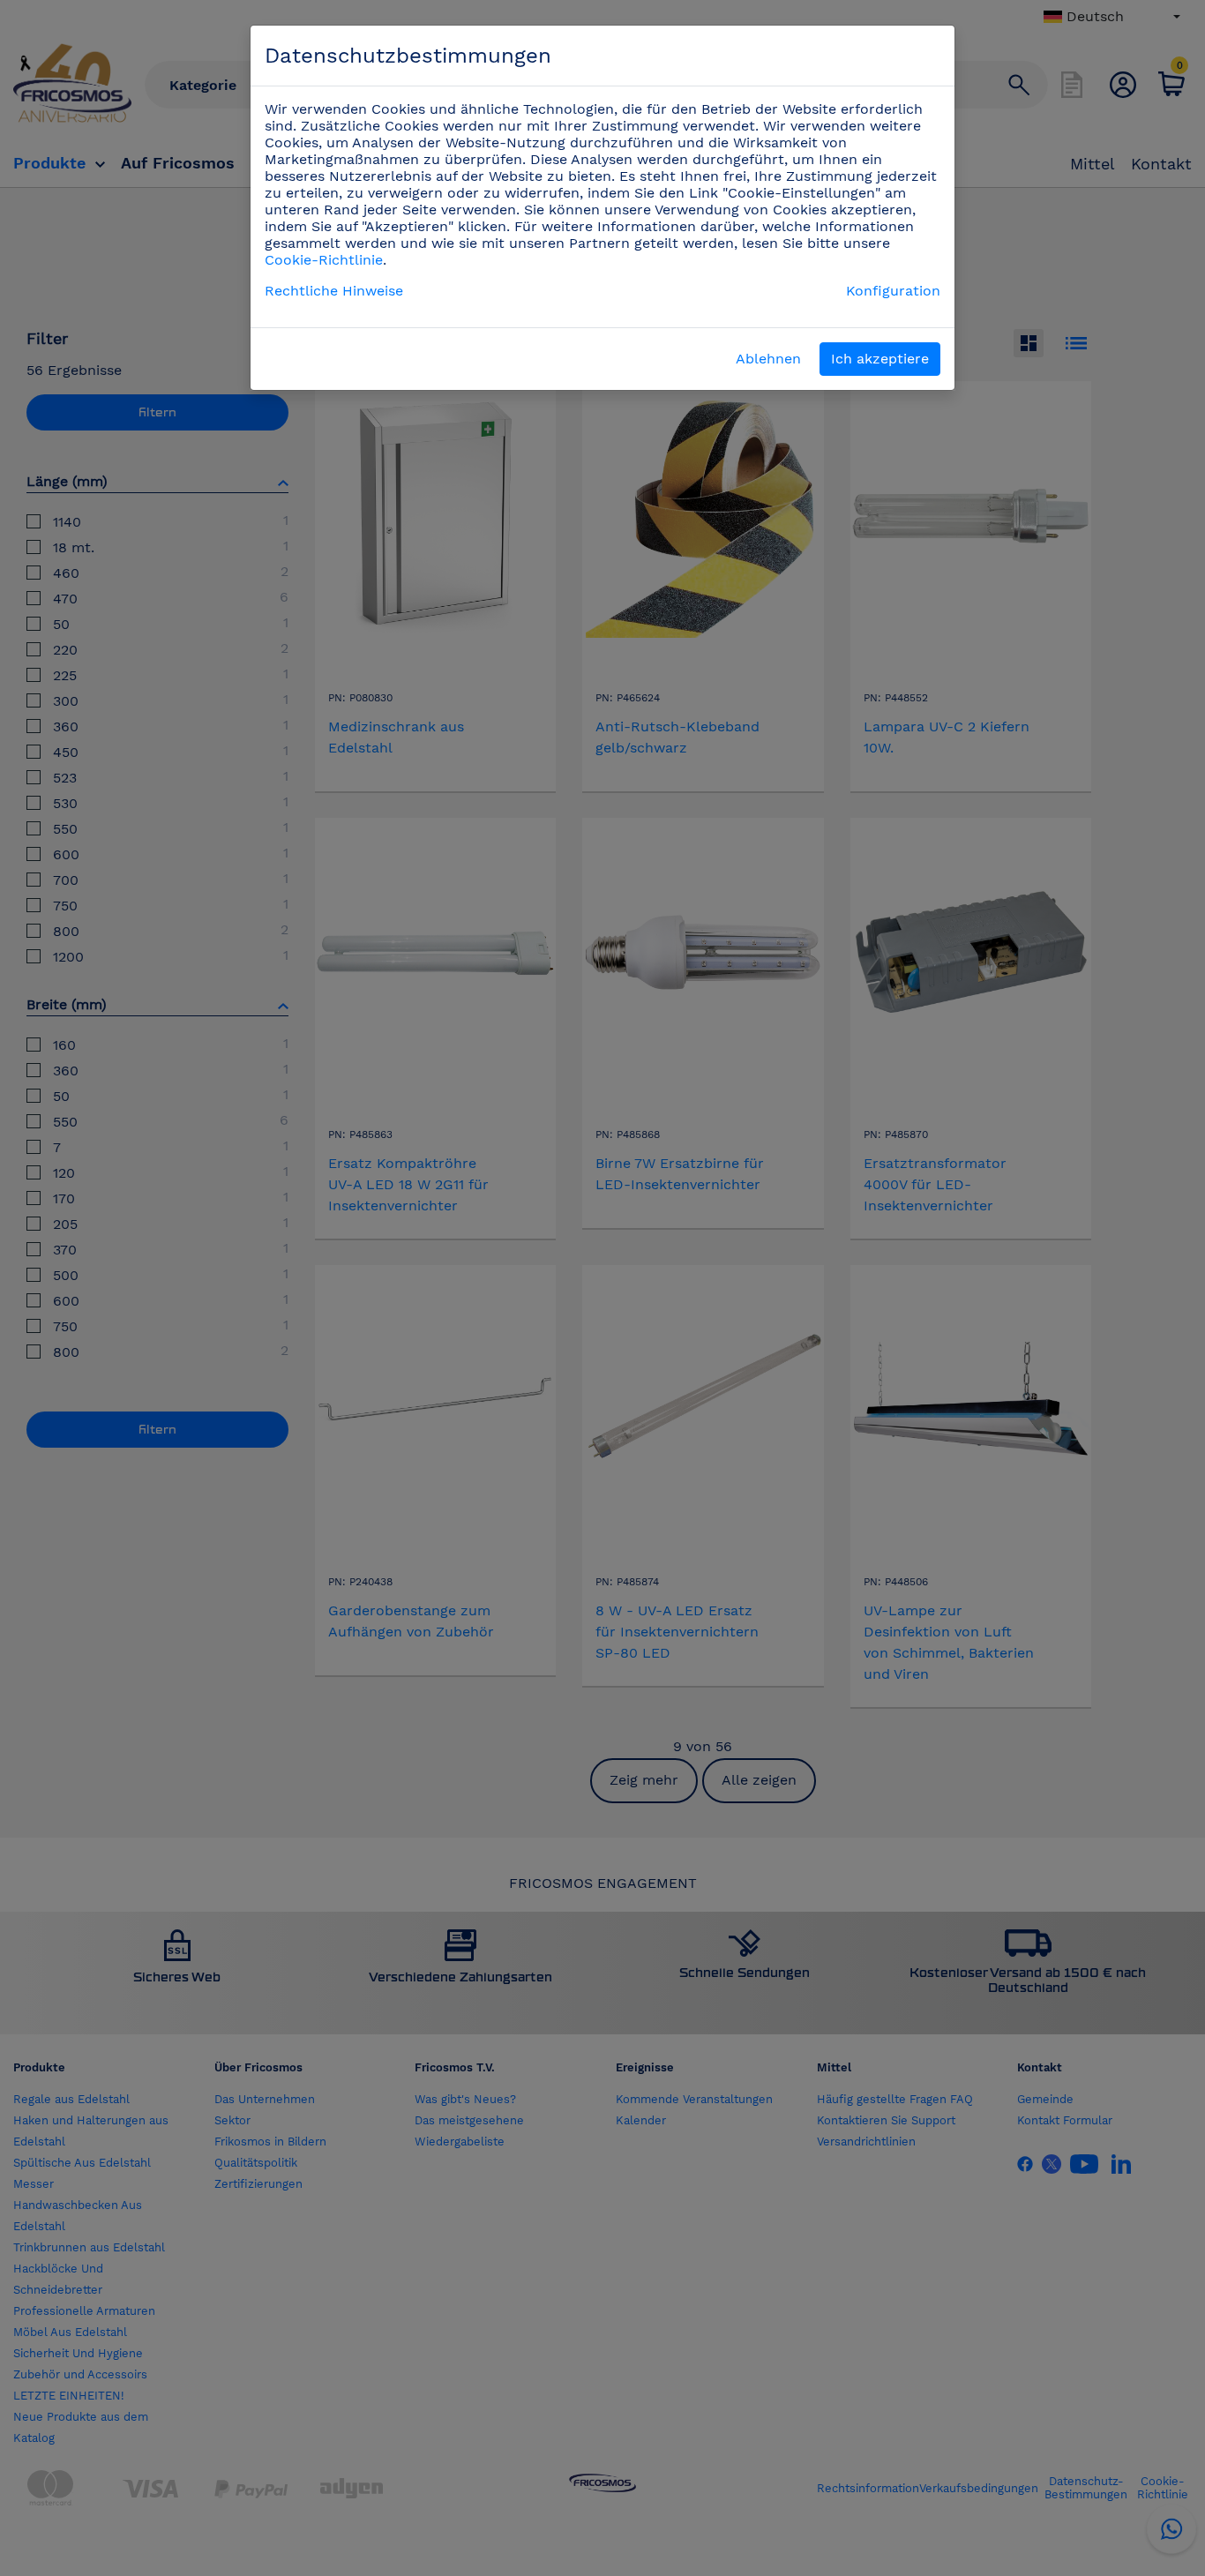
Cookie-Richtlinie (324, 260)
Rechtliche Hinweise (334, 291)
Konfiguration (893, 291)
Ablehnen (768, 359)
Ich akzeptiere (880, 359)
